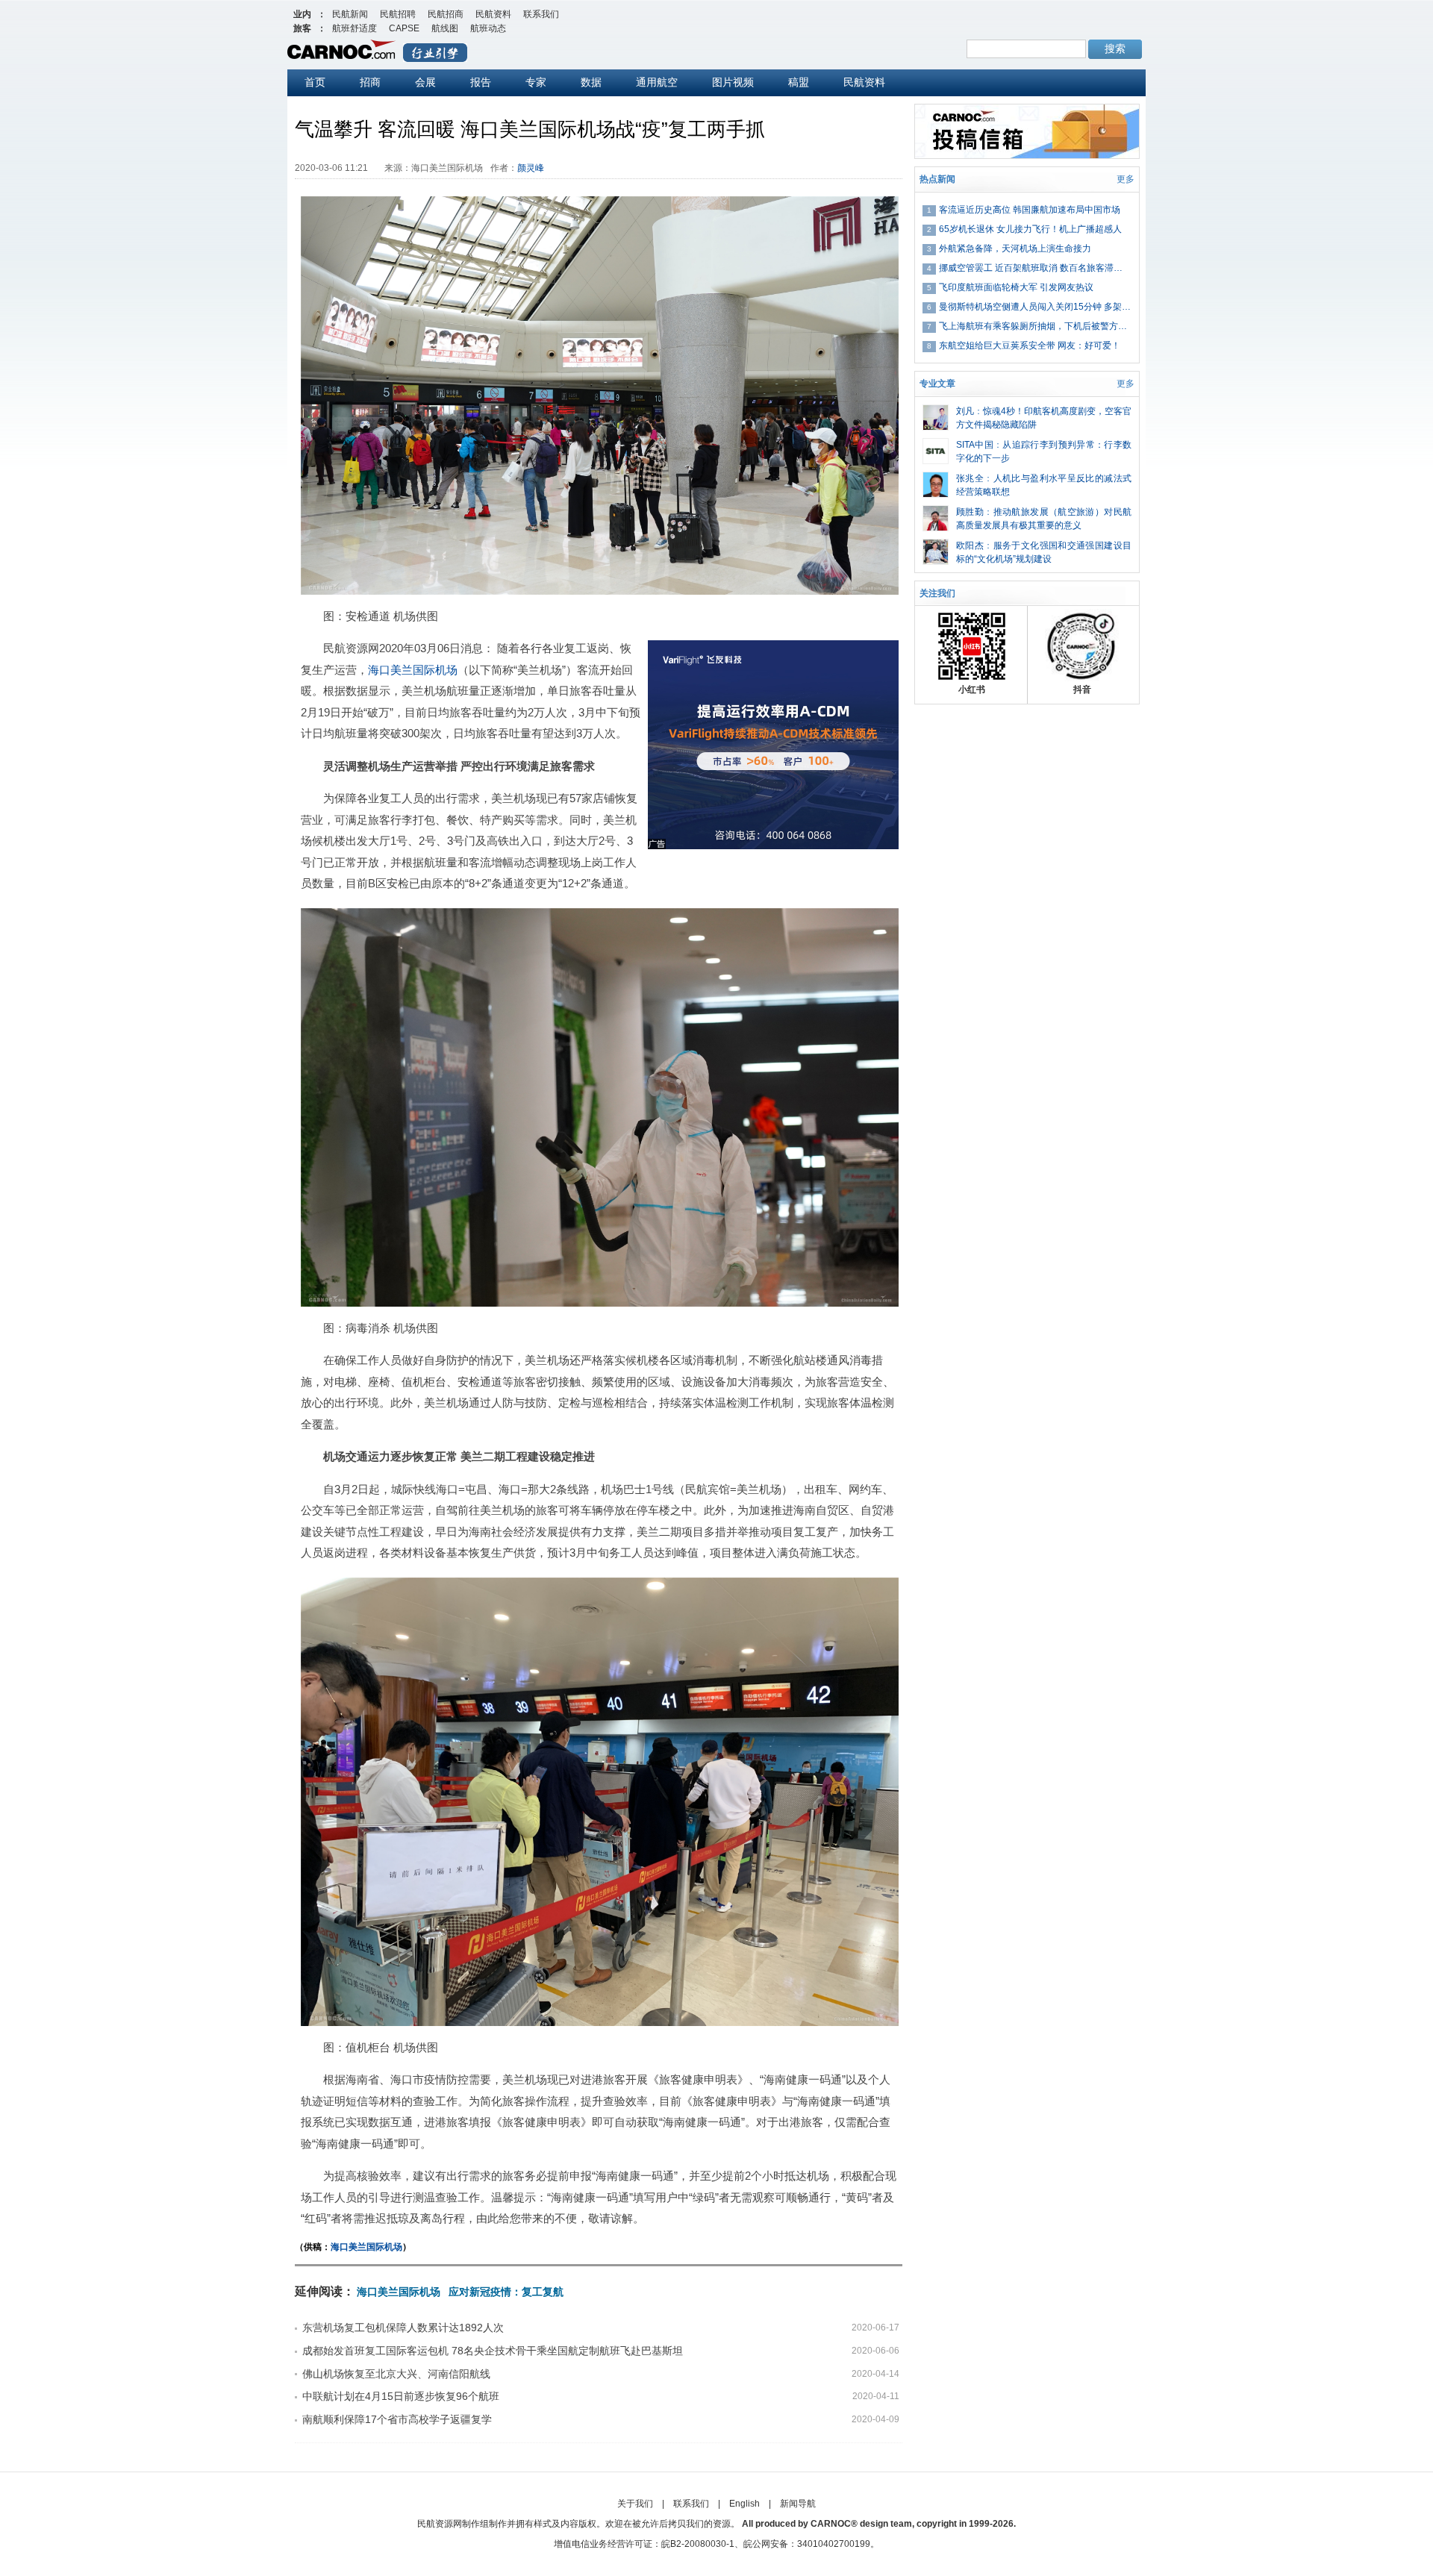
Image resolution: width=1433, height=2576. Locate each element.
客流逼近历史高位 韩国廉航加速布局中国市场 (1030, 210)
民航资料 (493, 14)
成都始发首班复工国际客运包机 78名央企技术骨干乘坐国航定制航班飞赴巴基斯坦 (493, 2351)
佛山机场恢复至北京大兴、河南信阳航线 (396, 2374)
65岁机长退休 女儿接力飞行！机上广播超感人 (1030, 229)
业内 (302, 14)
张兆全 (970, 478)
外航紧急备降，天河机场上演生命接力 (1015, 248)
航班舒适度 (355, 28)
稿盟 (799, 82)
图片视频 (733, 82)
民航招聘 (398, 14)
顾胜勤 (970, 512)
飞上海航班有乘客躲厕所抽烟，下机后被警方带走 (1035, 326)
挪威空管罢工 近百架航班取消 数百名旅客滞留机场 (1035, 268)
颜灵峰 (531, 168)
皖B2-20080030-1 (698, 2544)
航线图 (445, 28)
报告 (481, 82)
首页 (315, 82)
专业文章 (937, 384)
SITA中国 (975, 445)
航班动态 (488, 28)
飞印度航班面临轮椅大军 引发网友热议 (1016, 287)
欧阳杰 (970, 545)
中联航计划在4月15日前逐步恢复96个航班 (401, 2396)
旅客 (302, 28)
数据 (591, 82)
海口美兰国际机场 (413, 670)
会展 (425, 82)
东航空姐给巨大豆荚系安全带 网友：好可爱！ (1030, 346)
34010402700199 (834, 2544)
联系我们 (541, 14)
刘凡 (965, 411)
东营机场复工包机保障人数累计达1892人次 (403, 2328)
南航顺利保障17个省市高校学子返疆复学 (397, 2419)
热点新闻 (937, 179)
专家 (536, 82)
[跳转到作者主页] (936, 411)
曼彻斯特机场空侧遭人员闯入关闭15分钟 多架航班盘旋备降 (1035, 307)
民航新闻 (350, 14)
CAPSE (404, 28)
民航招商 (446, 14)
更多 (1126, 179)
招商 (370, 82)
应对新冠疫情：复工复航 (506, 2292)
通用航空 (657, 82)
